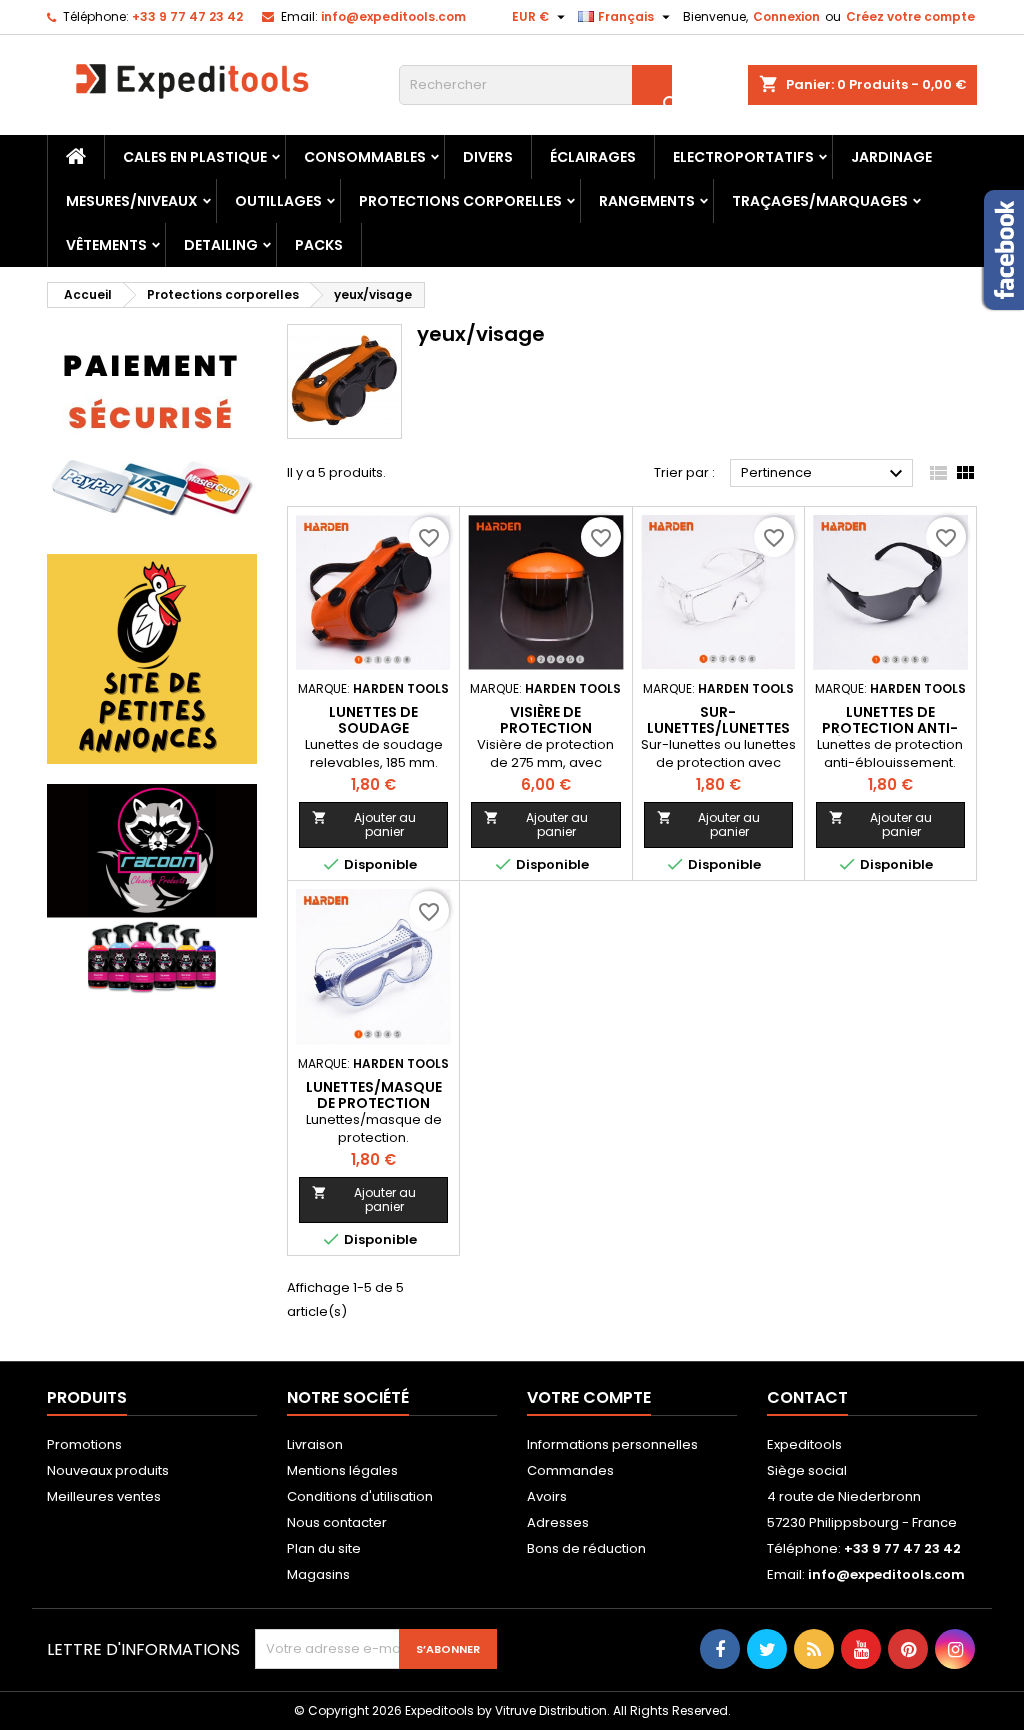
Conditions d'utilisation (360, 1496)
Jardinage (891, 157)
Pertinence (824, 474)
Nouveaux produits (108, 1470)
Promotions (84, 1444)
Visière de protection (546, 720)
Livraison (315, 1444)
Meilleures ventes (104, 1496)
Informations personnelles (612, 1444)
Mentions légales (342, 1470)
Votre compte (589, 1397)
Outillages (278, 201)
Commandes (570, 1470)
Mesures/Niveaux (132, 201)
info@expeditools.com (393, 16)
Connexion (786, 16)
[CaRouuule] (152, 658)
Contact (807, 1397)
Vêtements (106, 245)
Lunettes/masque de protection (374, 1095)
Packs (319, 245)
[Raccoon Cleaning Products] (152, 888)
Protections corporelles (460, 201)
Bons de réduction (586, 1548)
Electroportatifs (743, 157)
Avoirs (547, 1496)
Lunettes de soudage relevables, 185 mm (373, 728)
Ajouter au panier (364, 824)
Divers (488, 157)
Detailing (221, 245)
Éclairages (593, 157)
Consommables (365, 157)
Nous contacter (337, 1522)
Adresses (558, 1522)
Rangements (647, 201)
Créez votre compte (910, 16)
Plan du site (324, 1548)
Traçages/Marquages (820, 201)
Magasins (318, 1574)
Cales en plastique (195, 157)
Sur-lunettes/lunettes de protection (718, 728)
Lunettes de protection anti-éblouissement (890, 728)
